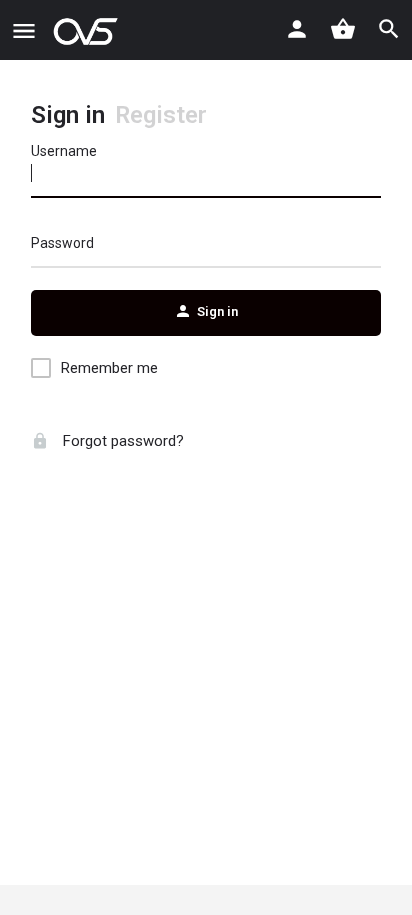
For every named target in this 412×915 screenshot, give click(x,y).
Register (161, 115)
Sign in (68, 115)
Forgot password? (121, 441)
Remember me (109, 368)
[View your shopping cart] (343, 29)
